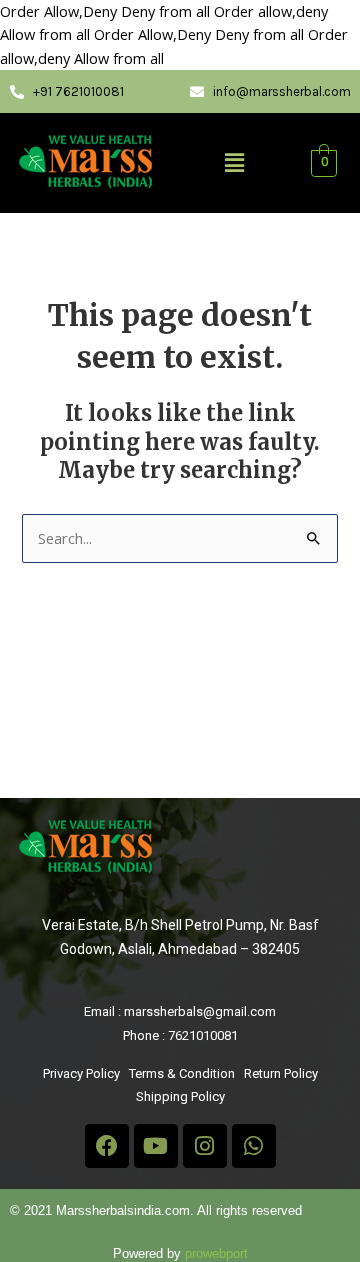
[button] (234, 163)
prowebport (216, 1253)
